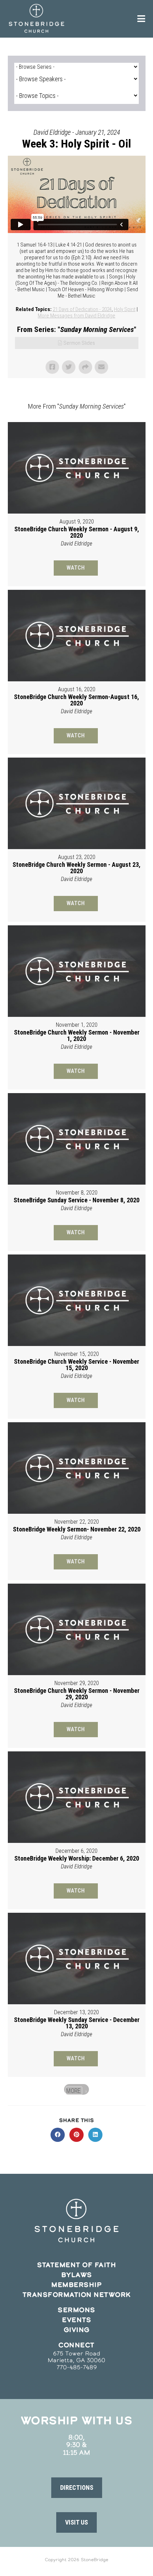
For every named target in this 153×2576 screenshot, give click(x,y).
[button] (77, 2488)
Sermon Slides (79, 343)
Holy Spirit (125, 309)
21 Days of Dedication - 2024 (82, 309)
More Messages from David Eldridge (76, 316)
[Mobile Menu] (142, 19)
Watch (76, 568)
